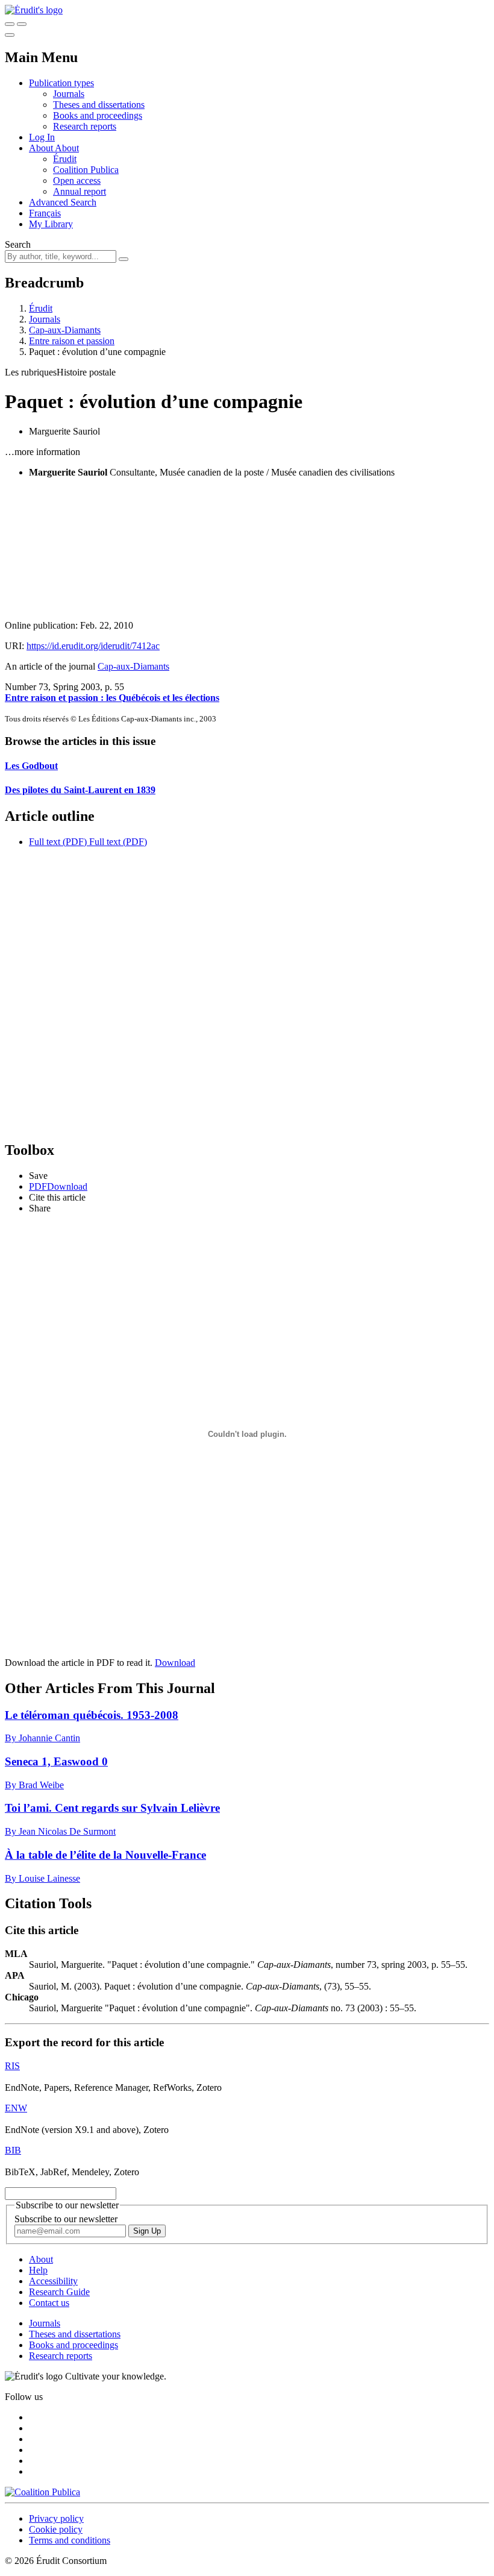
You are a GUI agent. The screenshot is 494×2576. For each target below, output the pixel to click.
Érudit (65, 159)
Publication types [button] (61, 83)
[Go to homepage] (34, 10)
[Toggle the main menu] (10, 35)
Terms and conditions (70, 2540)
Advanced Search (63, 202)
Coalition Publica (86, 170)
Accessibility (53, 2281)
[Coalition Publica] (42, 2492)
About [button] (42, 148)
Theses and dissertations (99, 105)
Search (18, 244)
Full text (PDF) (58, 842)
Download (175, 1663)
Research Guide (59, 2292)
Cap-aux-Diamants (65, 330)
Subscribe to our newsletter (66, 2219)
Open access (77, 181)
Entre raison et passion (72, 341)
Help (38, 2270)
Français (45, 213)
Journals (69, 94)
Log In (42, 137)
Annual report (80, 191)
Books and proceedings (98, 115)
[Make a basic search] (10, 24)
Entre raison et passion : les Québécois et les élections (112, 698)
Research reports (85, 126)
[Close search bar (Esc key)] (22, 24)
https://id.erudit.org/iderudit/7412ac (93, 646)
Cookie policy (56, 2529)
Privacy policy (56, 2518)
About (67, 148)
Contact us (49, 2303)
